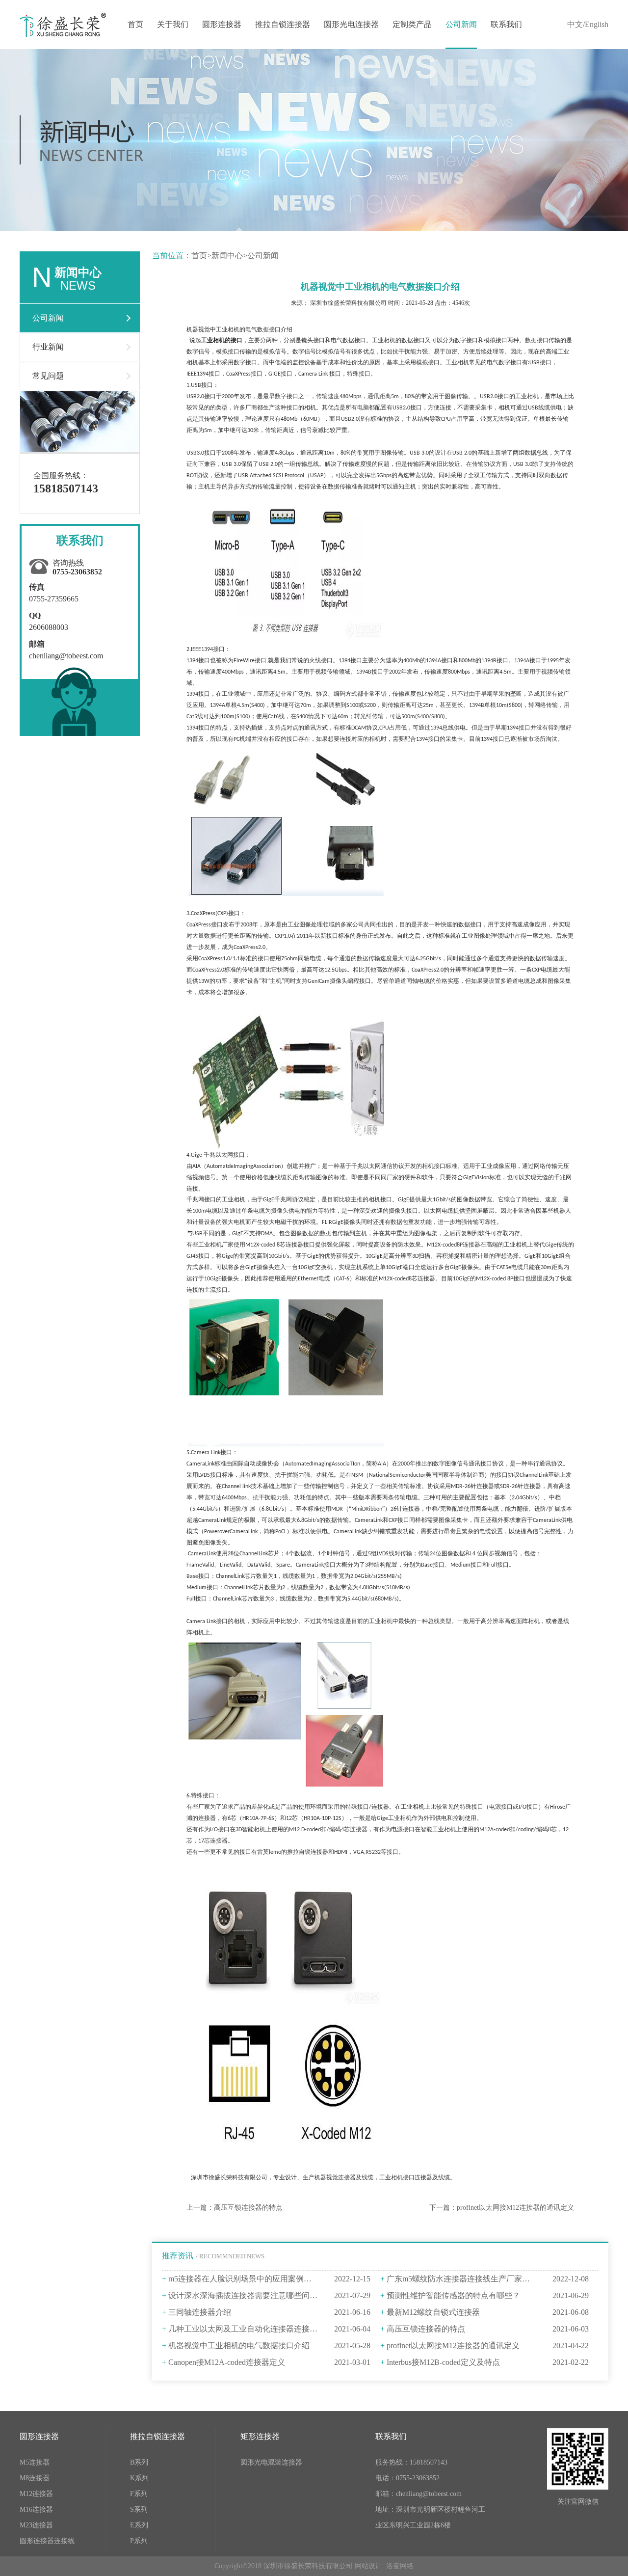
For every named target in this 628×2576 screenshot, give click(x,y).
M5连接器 (35, 2462)
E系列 (139, 2525)
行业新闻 (48, 347)
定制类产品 (412, 24)
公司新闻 (461, 24)
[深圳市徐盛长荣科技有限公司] (63, 24)
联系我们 (506, 24)
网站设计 (368, 2566)
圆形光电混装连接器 (271, 2462)
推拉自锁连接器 (283, 24)
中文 (575, 24)
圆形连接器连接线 (47, 2541)
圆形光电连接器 (351, 24)
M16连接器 (36, 2509)
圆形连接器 (222, 24)
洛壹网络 (400, 2566)
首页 (135, 24)
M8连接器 (35, 2478)
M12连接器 (36, 2494)
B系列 (139, 2462)
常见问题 (48, 376)
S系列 (139, 2509)
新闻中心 (227, 256)
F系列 (139, 2494)
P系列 (139, 2541)
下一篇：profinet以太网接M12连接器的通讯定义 (502, 2208)
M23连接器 (36, 2525)
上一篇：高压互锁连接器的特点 (235, 2208)
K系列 (139, 2478)
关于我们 (173, 24)
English (597, 24)
